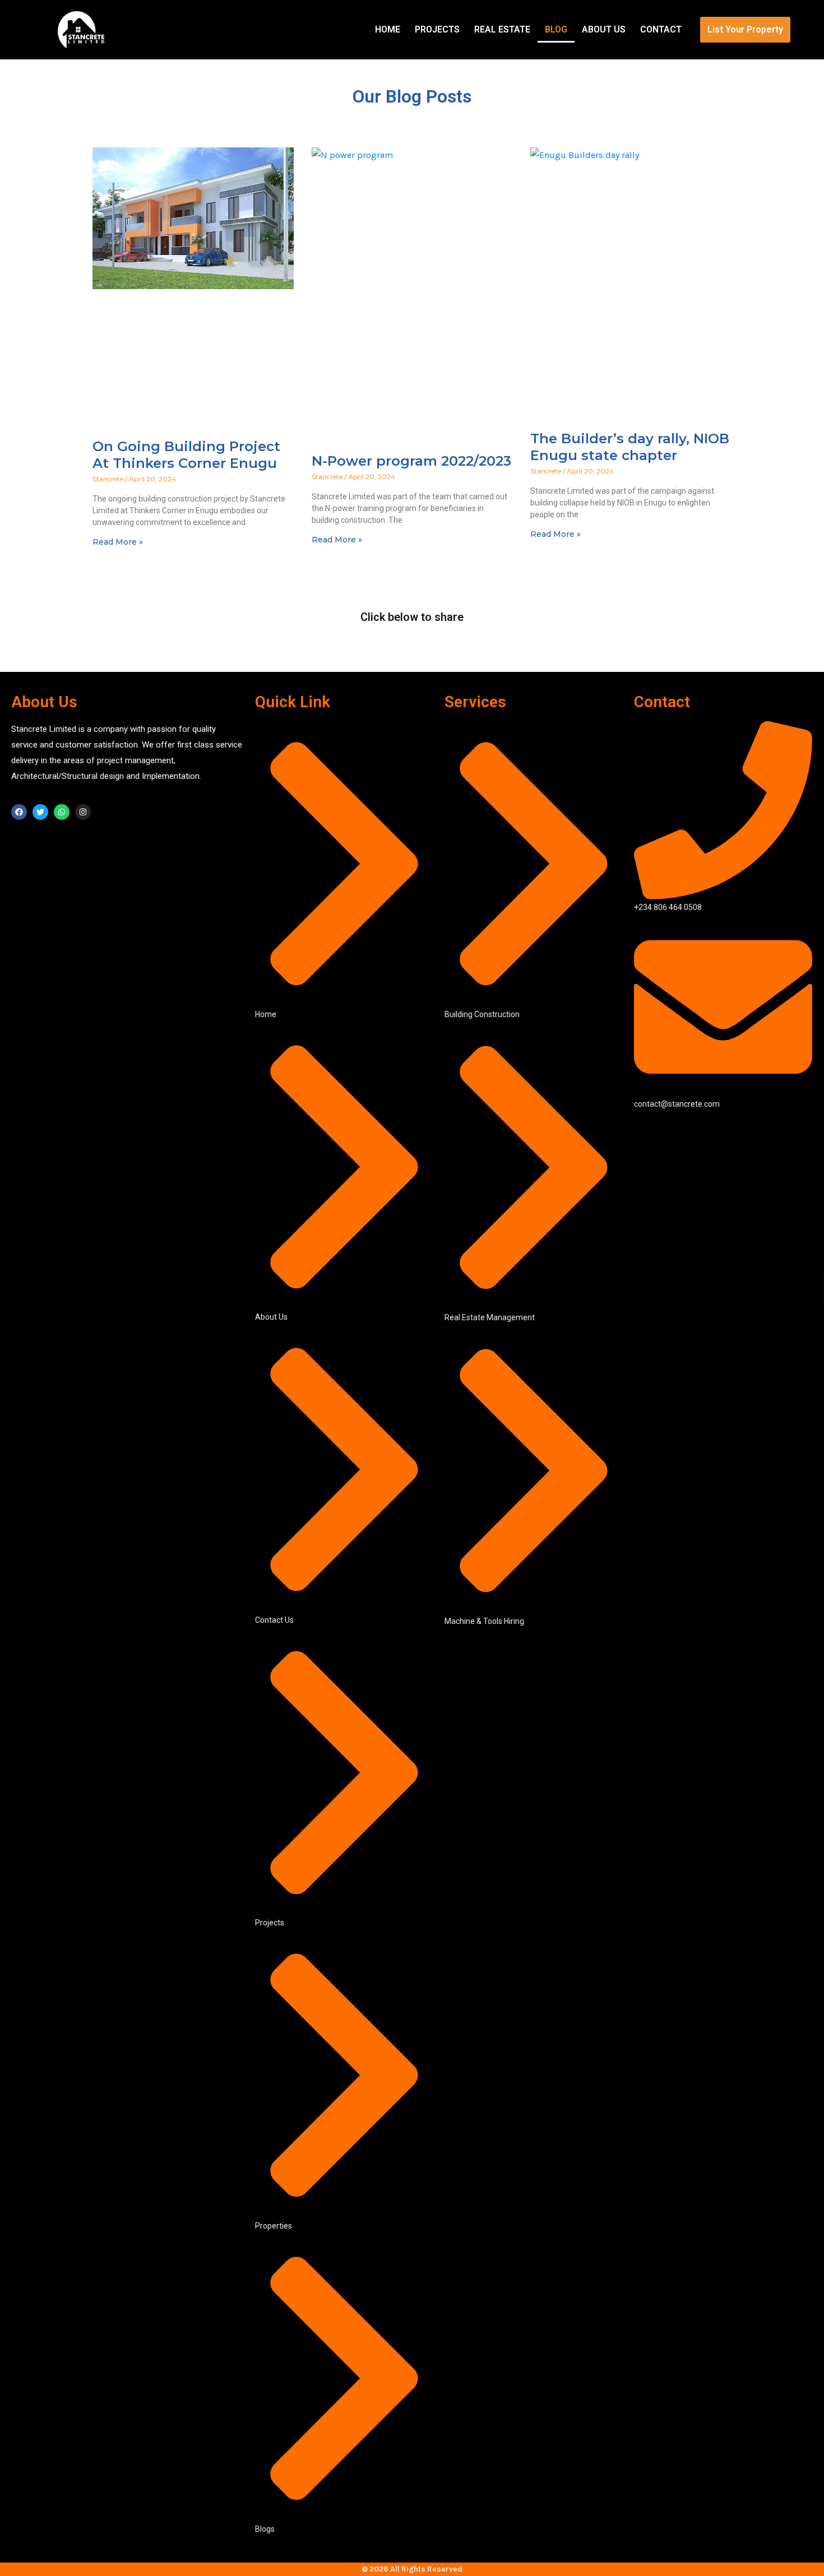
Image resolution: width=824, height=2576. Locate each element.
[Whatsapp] (62, 812)
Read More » (118, 542)
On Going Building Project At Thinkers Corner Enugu (186, 455)
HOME (388, 29)
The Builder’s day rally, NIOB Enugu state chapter (630, 447)
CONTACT (661, 29)
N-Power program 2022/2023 (411, 461)
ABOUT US (604, 29)
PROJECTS (437, 29)
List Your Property (745, 29)
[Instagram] (83, 812)
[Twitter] (40, 812)
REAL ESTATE (502, 29)
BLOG (556, 29)
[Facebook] (19, 812)
